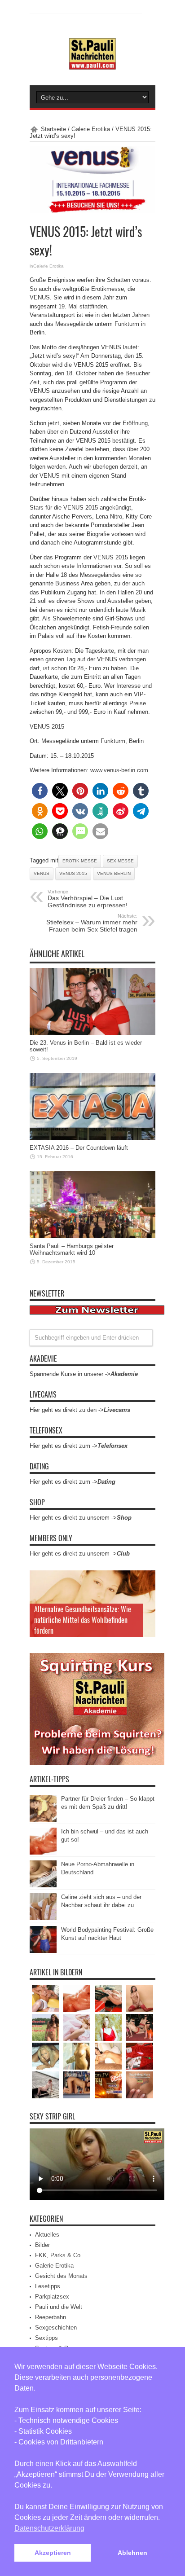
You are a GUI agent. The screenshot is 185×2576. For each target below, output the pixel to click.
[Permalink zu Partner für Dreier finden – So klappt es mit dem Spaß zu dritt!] (43, 1820)
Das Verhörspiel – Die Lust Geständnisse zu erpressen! (88, 899)
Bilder (42, 2245)
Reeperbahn (51, 2317)
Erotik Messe (80, 861)
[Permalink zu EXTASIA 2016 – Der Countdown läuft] (92, 1138)
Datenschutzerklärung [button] (49, 2528)
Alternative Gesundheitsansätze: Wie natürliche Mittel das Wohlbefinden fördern (83, 1620)
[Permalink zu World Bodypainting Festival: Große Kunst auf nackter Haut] (43, 1951)
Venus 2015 (73, 873)
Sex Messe (120, 861)
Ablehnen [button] (132, 2553)
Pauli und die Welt (59, 2307)
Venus (42, 873)
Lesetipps (48, 2286)
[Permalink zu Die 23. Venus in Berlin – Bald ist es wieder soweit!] (92, 1033)
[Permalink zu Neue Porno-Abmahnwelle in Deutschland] (43, 1885)
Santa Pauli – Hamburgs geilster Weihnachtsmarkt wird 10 (72, 1249)
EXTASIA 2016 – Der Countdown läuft (79, 1148)
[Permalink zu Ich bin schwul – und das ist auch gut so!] (43, 1853)
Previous (146, 1579)
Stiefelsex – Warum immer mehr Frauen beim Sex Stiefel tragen (92, 923)
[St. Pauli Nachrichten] (92, 63)
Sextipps (46, 2338)
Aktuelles (47, 2235)
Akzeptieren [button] (53, 2553)
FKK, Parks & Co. (59, 2255)
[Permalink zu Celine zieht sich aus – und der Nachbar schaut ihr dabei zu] (43, 1918)
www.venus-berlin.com (119, 770)
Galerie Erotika (91, 129)
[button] (40, 791)
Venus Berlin (114, 873)
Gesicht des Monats (61, 2276)
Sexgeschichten (56, 2328)
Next (146, 1594)
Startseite (53, 129)
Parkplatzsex (52, 2297)
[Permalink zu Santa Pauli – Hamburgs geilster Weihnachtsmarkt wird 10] (92, 1236)
